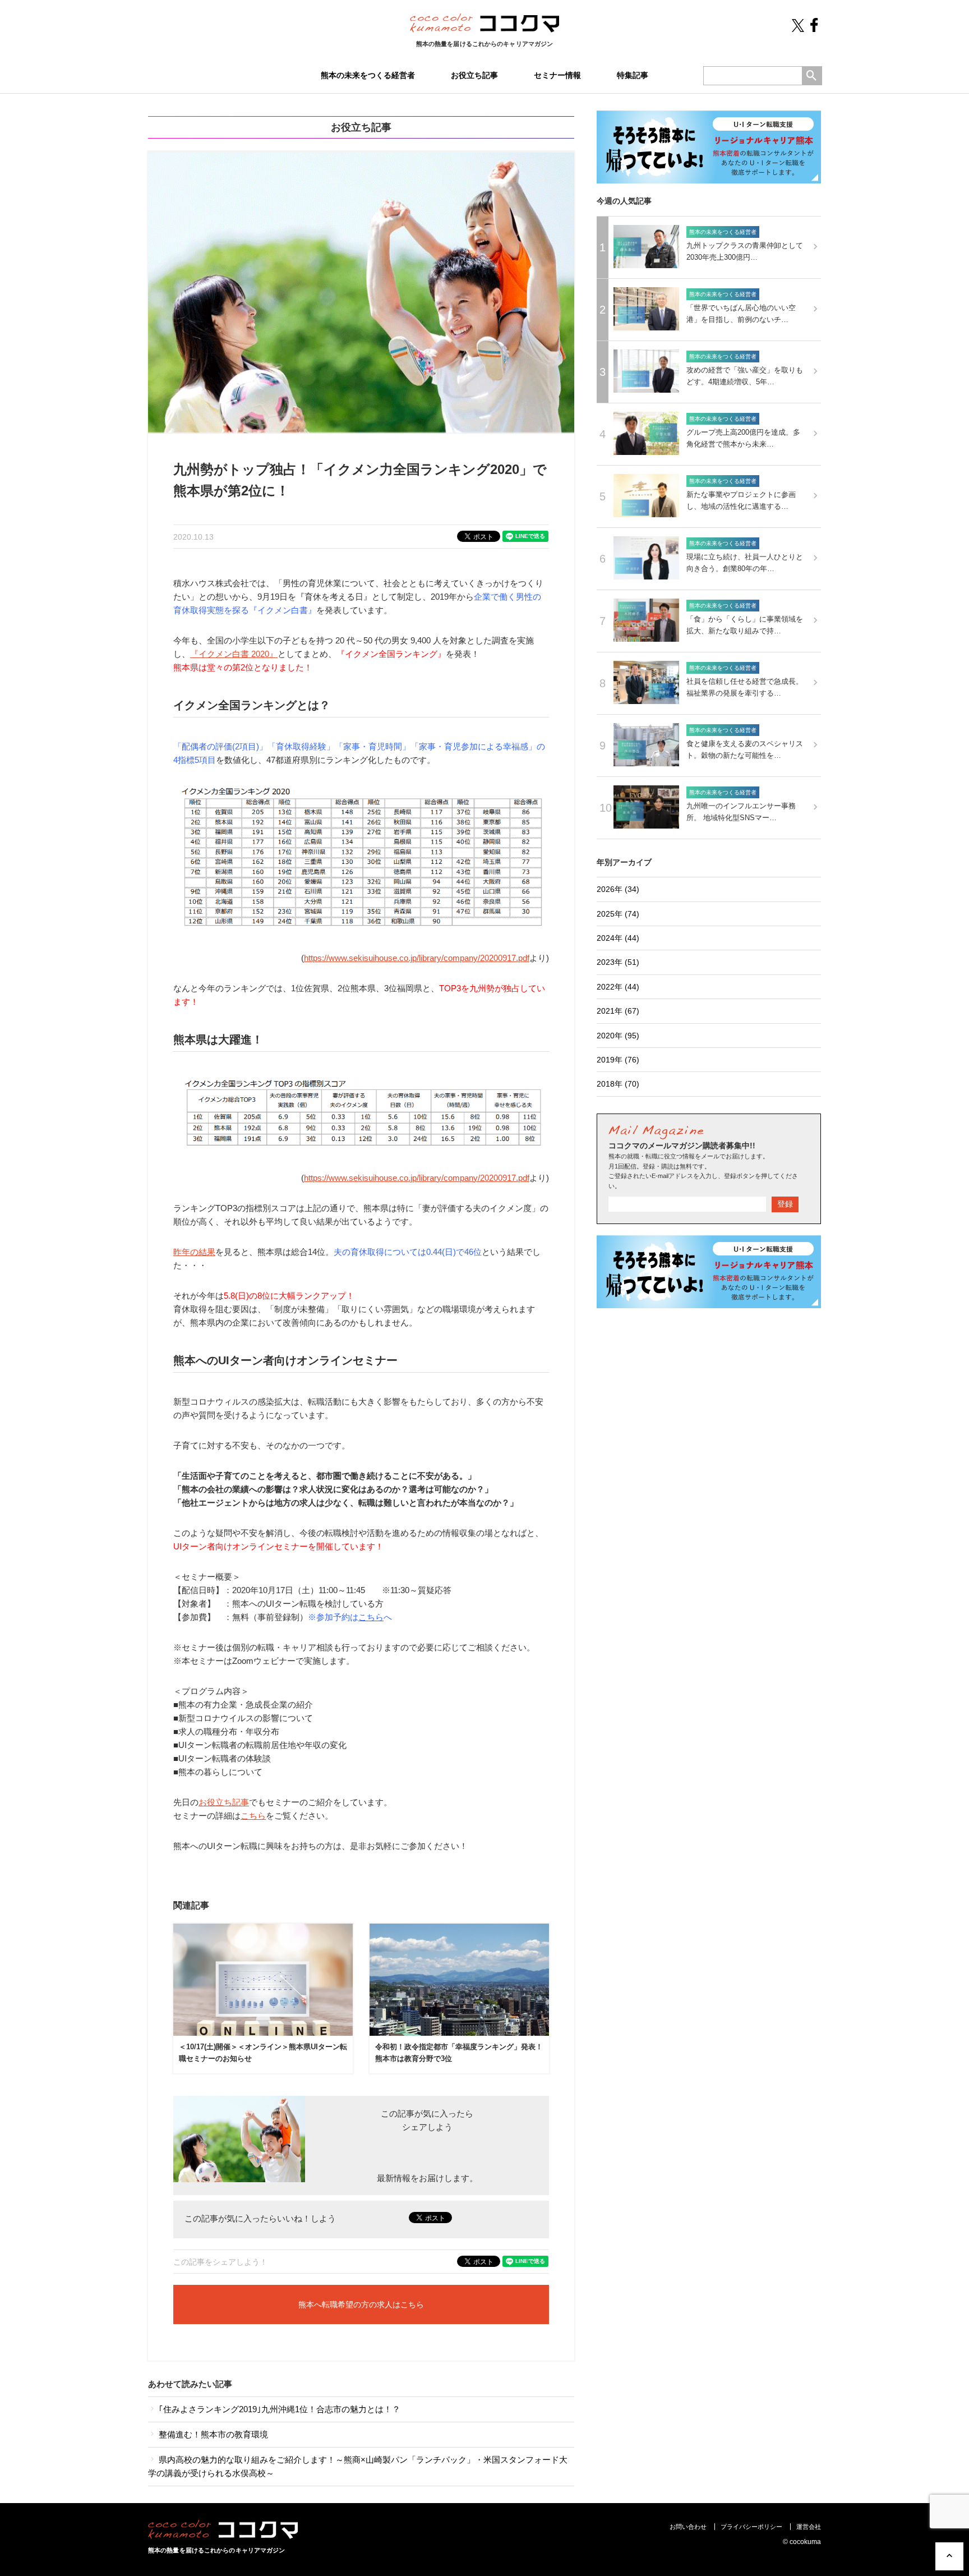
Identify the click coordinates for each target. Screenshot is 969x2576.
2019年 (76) (618, 1060)
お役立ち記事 (474, 75)
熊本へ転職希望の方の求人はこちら (361, 2304)
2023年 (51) (618, 962)
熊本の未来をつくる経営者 (368, 75)
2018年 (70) (618, 1084)
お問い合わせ (688, 2527)
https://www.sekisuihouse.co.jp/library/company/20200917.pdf (417, 958)
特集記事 (633, 75)
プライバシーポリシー (751, 2527)
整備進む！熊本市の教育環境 (212, 2434)
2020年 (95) (618, 1036)
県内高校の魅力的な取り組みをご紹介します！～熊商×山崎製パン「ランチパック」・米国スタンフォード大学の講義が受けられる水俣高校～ (358, 2466)
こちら (371, 1617)
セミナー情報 (557, 75)
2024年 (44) (618, 938)
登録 (785, 1204)
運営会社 (809, 2527)
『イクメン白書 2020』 (234, 654)
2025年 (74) (618, 914)
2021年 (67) (618, 1011)
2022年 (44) (618, 987)
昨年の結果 (194, 1252)
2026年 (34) (618, 889)
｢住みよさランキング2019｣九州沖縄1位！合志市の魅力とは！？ (278, 2409)
